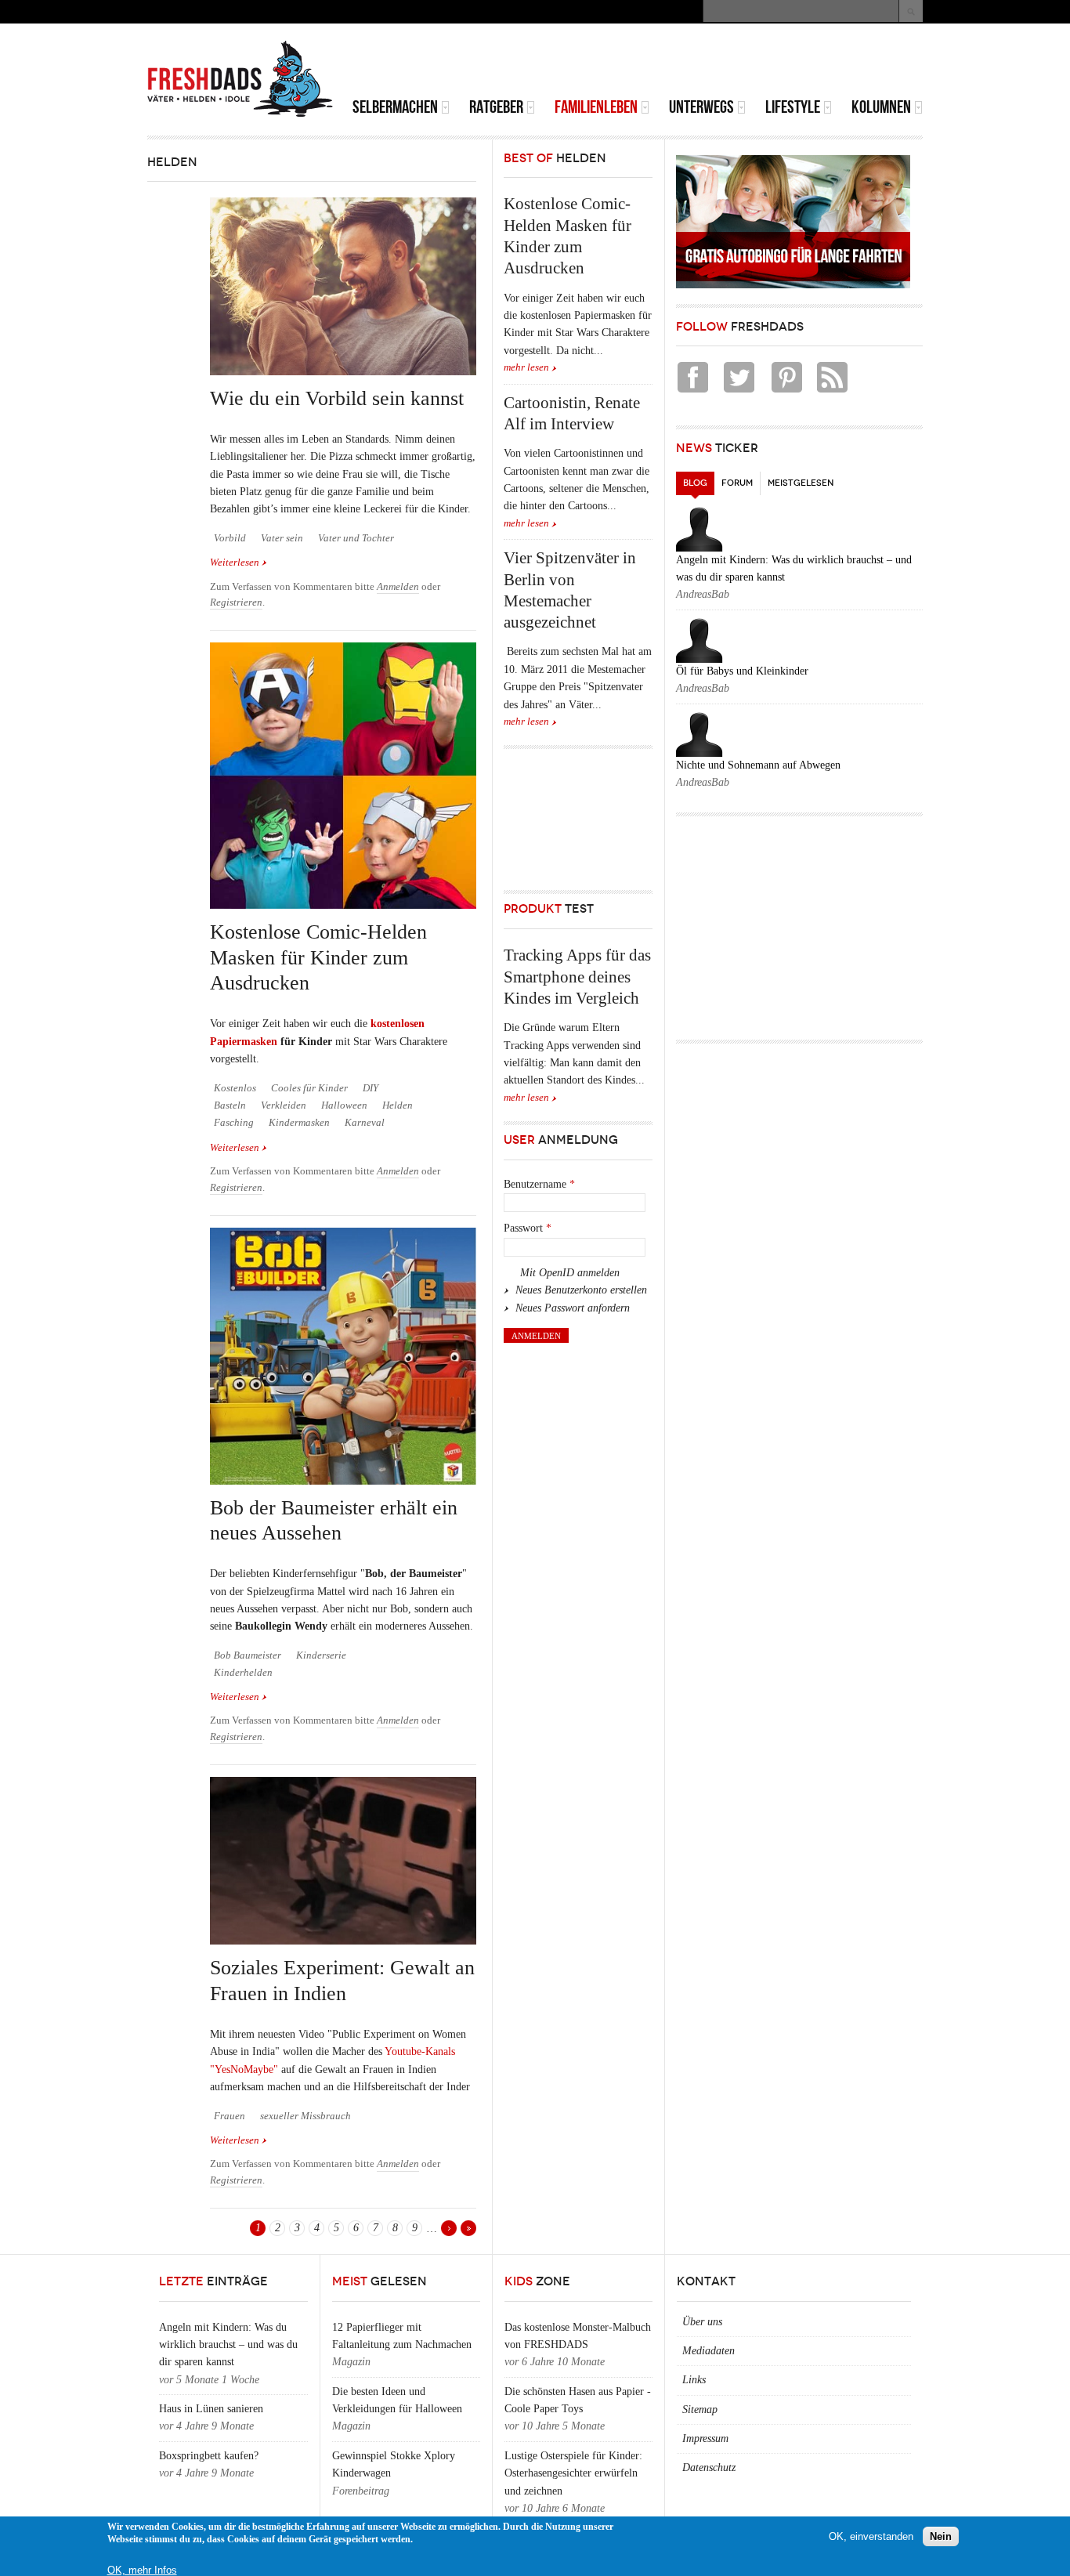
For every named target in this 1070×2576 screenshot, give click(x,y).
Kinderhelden (243, 1673)
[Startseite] (240, 79)
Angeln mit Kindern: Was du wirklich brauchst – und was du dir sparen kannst (228, 2345)
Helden (398, 1105)
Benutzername (539, 1184)
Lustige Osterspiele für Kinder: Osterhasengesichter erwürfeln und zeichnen (573, 2473)
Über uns (702, 2322)
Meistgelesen (801, 483)
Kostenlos (235, 1088)
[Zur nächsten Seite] (449, 2228)
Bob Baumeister (248, 1655)
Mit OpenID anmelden (570, 1273)
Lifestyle (793, 107)
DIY (371, 1088)
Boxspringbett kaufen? (209, 2456)
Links (694, 2380)
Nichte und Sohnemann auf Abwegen (758, 765)
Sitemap (700, 2410)
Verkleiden (284, 1105)
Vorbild (230, 538)
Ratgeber (496, 107)
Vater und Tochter (356, 538)
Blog (699, 483)
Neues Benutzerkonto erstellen (581, 1290)
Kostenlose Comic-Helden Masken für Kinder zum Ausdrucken (318, 957)
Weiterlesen (239, 563)
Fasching (234, 1123)
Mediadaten (709, 2351)
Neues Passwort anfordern (573, 1308)
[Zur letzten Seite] (468, 2228)
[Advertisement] (739, 63)
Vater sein (282, 538)
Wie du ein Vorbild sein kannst (337, 398)
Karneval (365, 1123)
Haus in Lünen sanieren (211, 2409)
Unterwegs (701, 107)
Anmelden (398, 587)
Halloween (344, 1105)
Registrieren (236, 602)
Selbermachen (395, 107)
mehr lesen (526, 367)
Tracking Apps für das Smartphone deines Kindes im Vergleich (577, 977)
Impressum (705, 2439)
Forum (737, 483)
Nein (941, 2536)
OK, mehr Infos (142, 2570)
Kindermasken (299, 1123)
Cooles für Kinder (309, 1088)
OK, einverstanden (871, 2536)
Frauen (230, 2116)
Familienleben (596, 107)
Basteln (230, 1105)
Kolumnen (881, 107)
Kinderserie (321, 1655)
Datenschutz (709, 2467)
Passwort (528, 1228)
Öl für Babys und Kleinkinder (742, 671)
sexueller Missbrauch (305, 2116)
